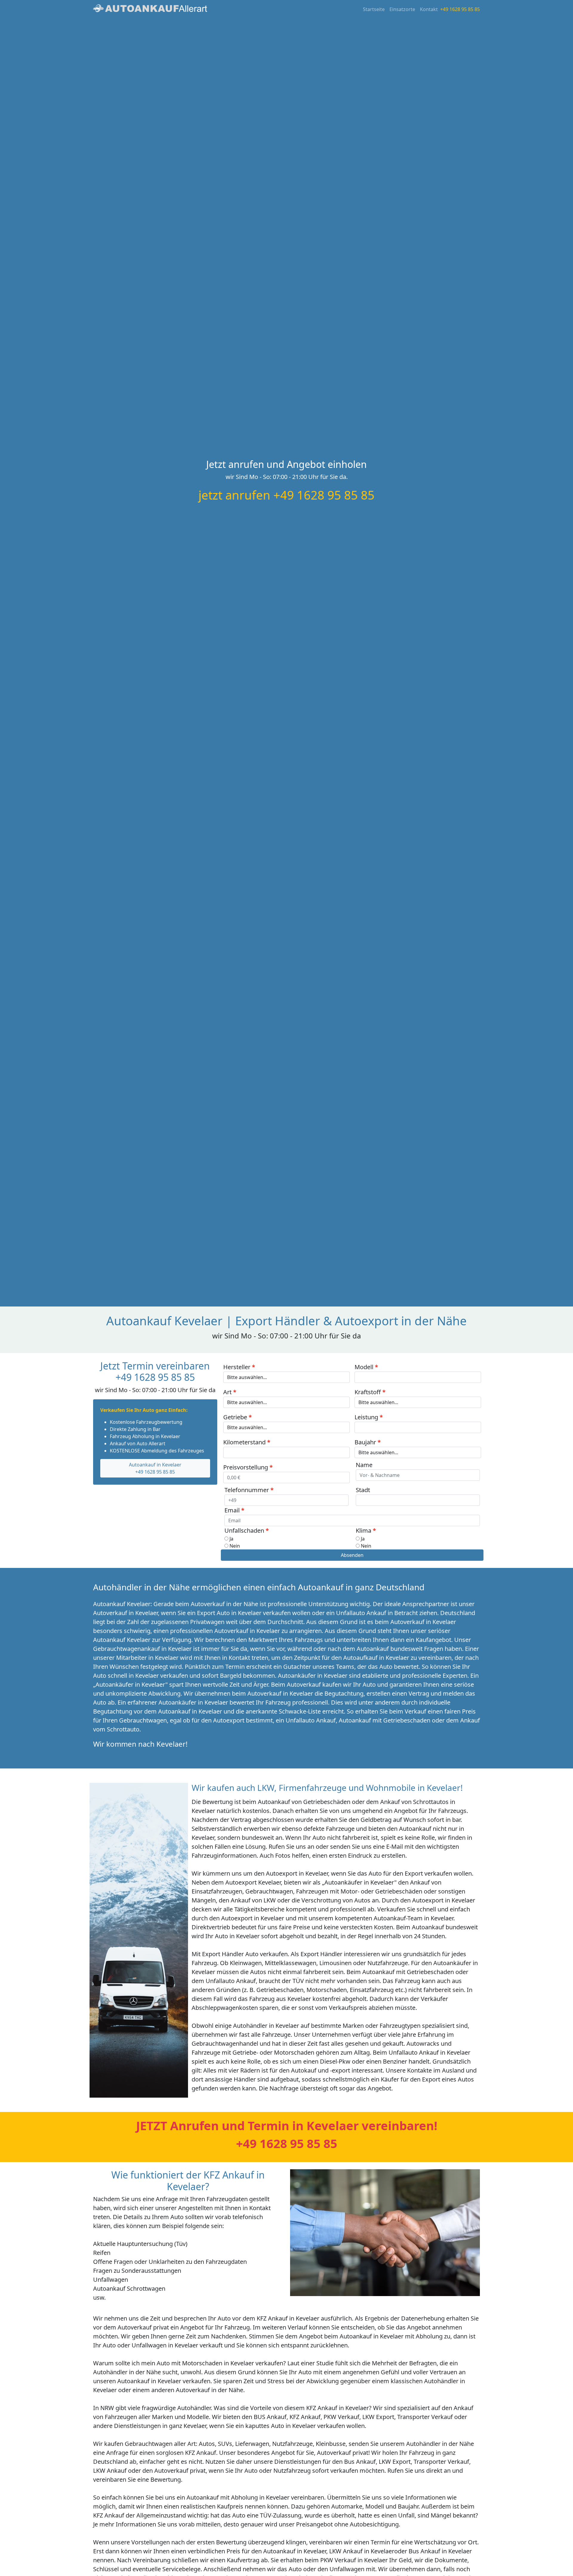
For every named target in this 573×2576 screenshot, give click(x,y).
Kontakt (429, 9)
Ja (231, 1539)
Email (232, 1510)
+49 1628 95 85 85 (460, 9)
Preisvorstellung (246, 1467)
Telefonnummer (247, 1490)
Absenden (352, 1555)
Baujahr (365, 1442)
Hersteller (237, 1367)
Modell (364, 1367)
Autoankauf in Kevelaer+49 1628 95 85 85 (155, 1468)
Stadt (363, 1490)
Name (364, 1465)
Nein (235, 1546)
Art (227, 1392)
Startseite (374, 9)
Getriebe (235, 1417)
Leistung (366, 1417)
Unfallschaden (244, 1530)
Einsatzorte (402, 9)
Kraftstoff (368, 1392)
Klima (363, 1530)
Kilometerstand (244, 1442)
